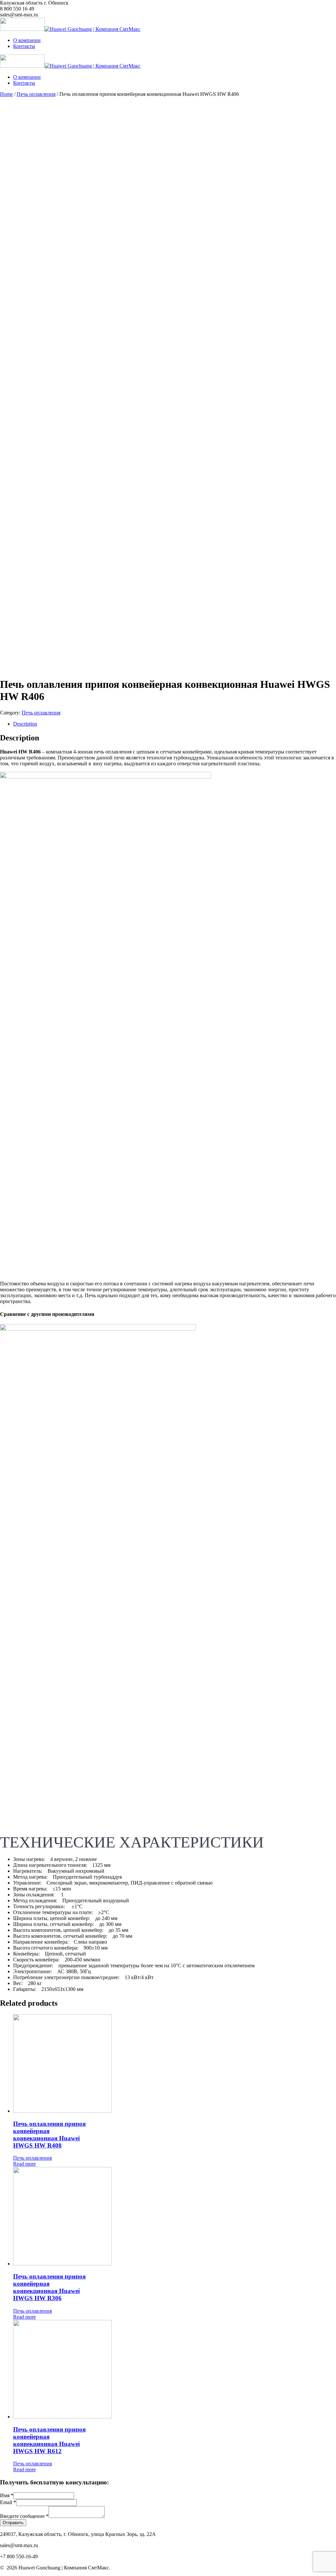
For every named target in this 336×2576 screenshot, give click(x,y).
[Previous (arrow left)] (11, 1288)
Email (8, 2502)
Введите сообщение (24, 2516)
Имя (7, 2495)
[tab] (175, 724)
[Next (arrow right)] (325, 1288)
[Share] (314, 7)
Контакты (24, 46)
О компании (27, 40)
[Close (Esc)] (329, 7)
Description (25, 724)
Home (6, 94)
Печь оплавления (36, 94)
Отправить (13, 2523)
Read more (24, 2164)
